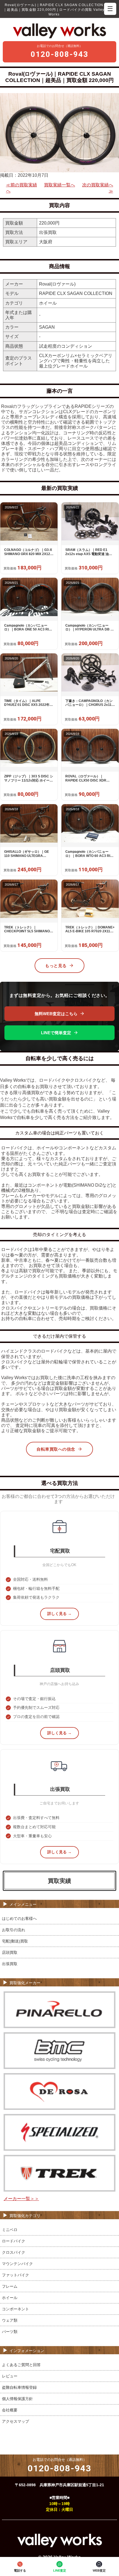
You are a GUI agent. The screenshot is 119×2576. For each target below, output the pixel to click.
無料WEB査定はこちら (56, 1014)
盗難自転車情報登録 (19, 2387)
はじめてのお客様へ (19, 1918)
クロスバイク (14, 2252)
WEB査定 (99, 2570)
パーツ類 (10, 2332)
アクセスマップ (15, 2421)
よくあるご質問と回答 (21, 2365)
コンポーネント (15, 2309)
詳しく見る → (59, 1614)
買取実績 (59, 1881)
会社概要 (10, 2410)
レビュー (10, 2376)
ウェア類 (10, 2320)
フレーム (10, 2286)
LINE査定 (60, 2570)
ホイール (10, 2298)
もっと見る (56, 966)
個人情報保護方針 (17, 2399)
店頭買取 (10, 1952)
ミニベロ (10, 2230)
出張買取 (10, 1964)
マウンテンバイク (17, 2264)
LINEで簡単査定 (56, 1033)
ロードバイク (14, 2241)
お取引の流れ (14, 1930)
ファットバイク (15, 2275)
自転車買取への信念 (56, 1449)
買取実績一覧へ (59, 185)
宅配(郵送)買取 (15, 1941)
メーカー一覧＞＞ (21, 2199)
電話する (20, 2570)
